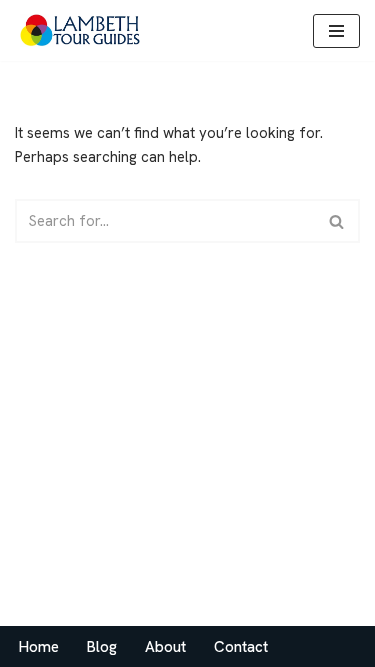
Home (39, 647)
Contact (241, 647)
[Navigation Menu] (336, 31)
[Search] (337, 221)
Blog (102, 647)
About (165, 647)
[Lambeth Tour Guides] (80, 30)
